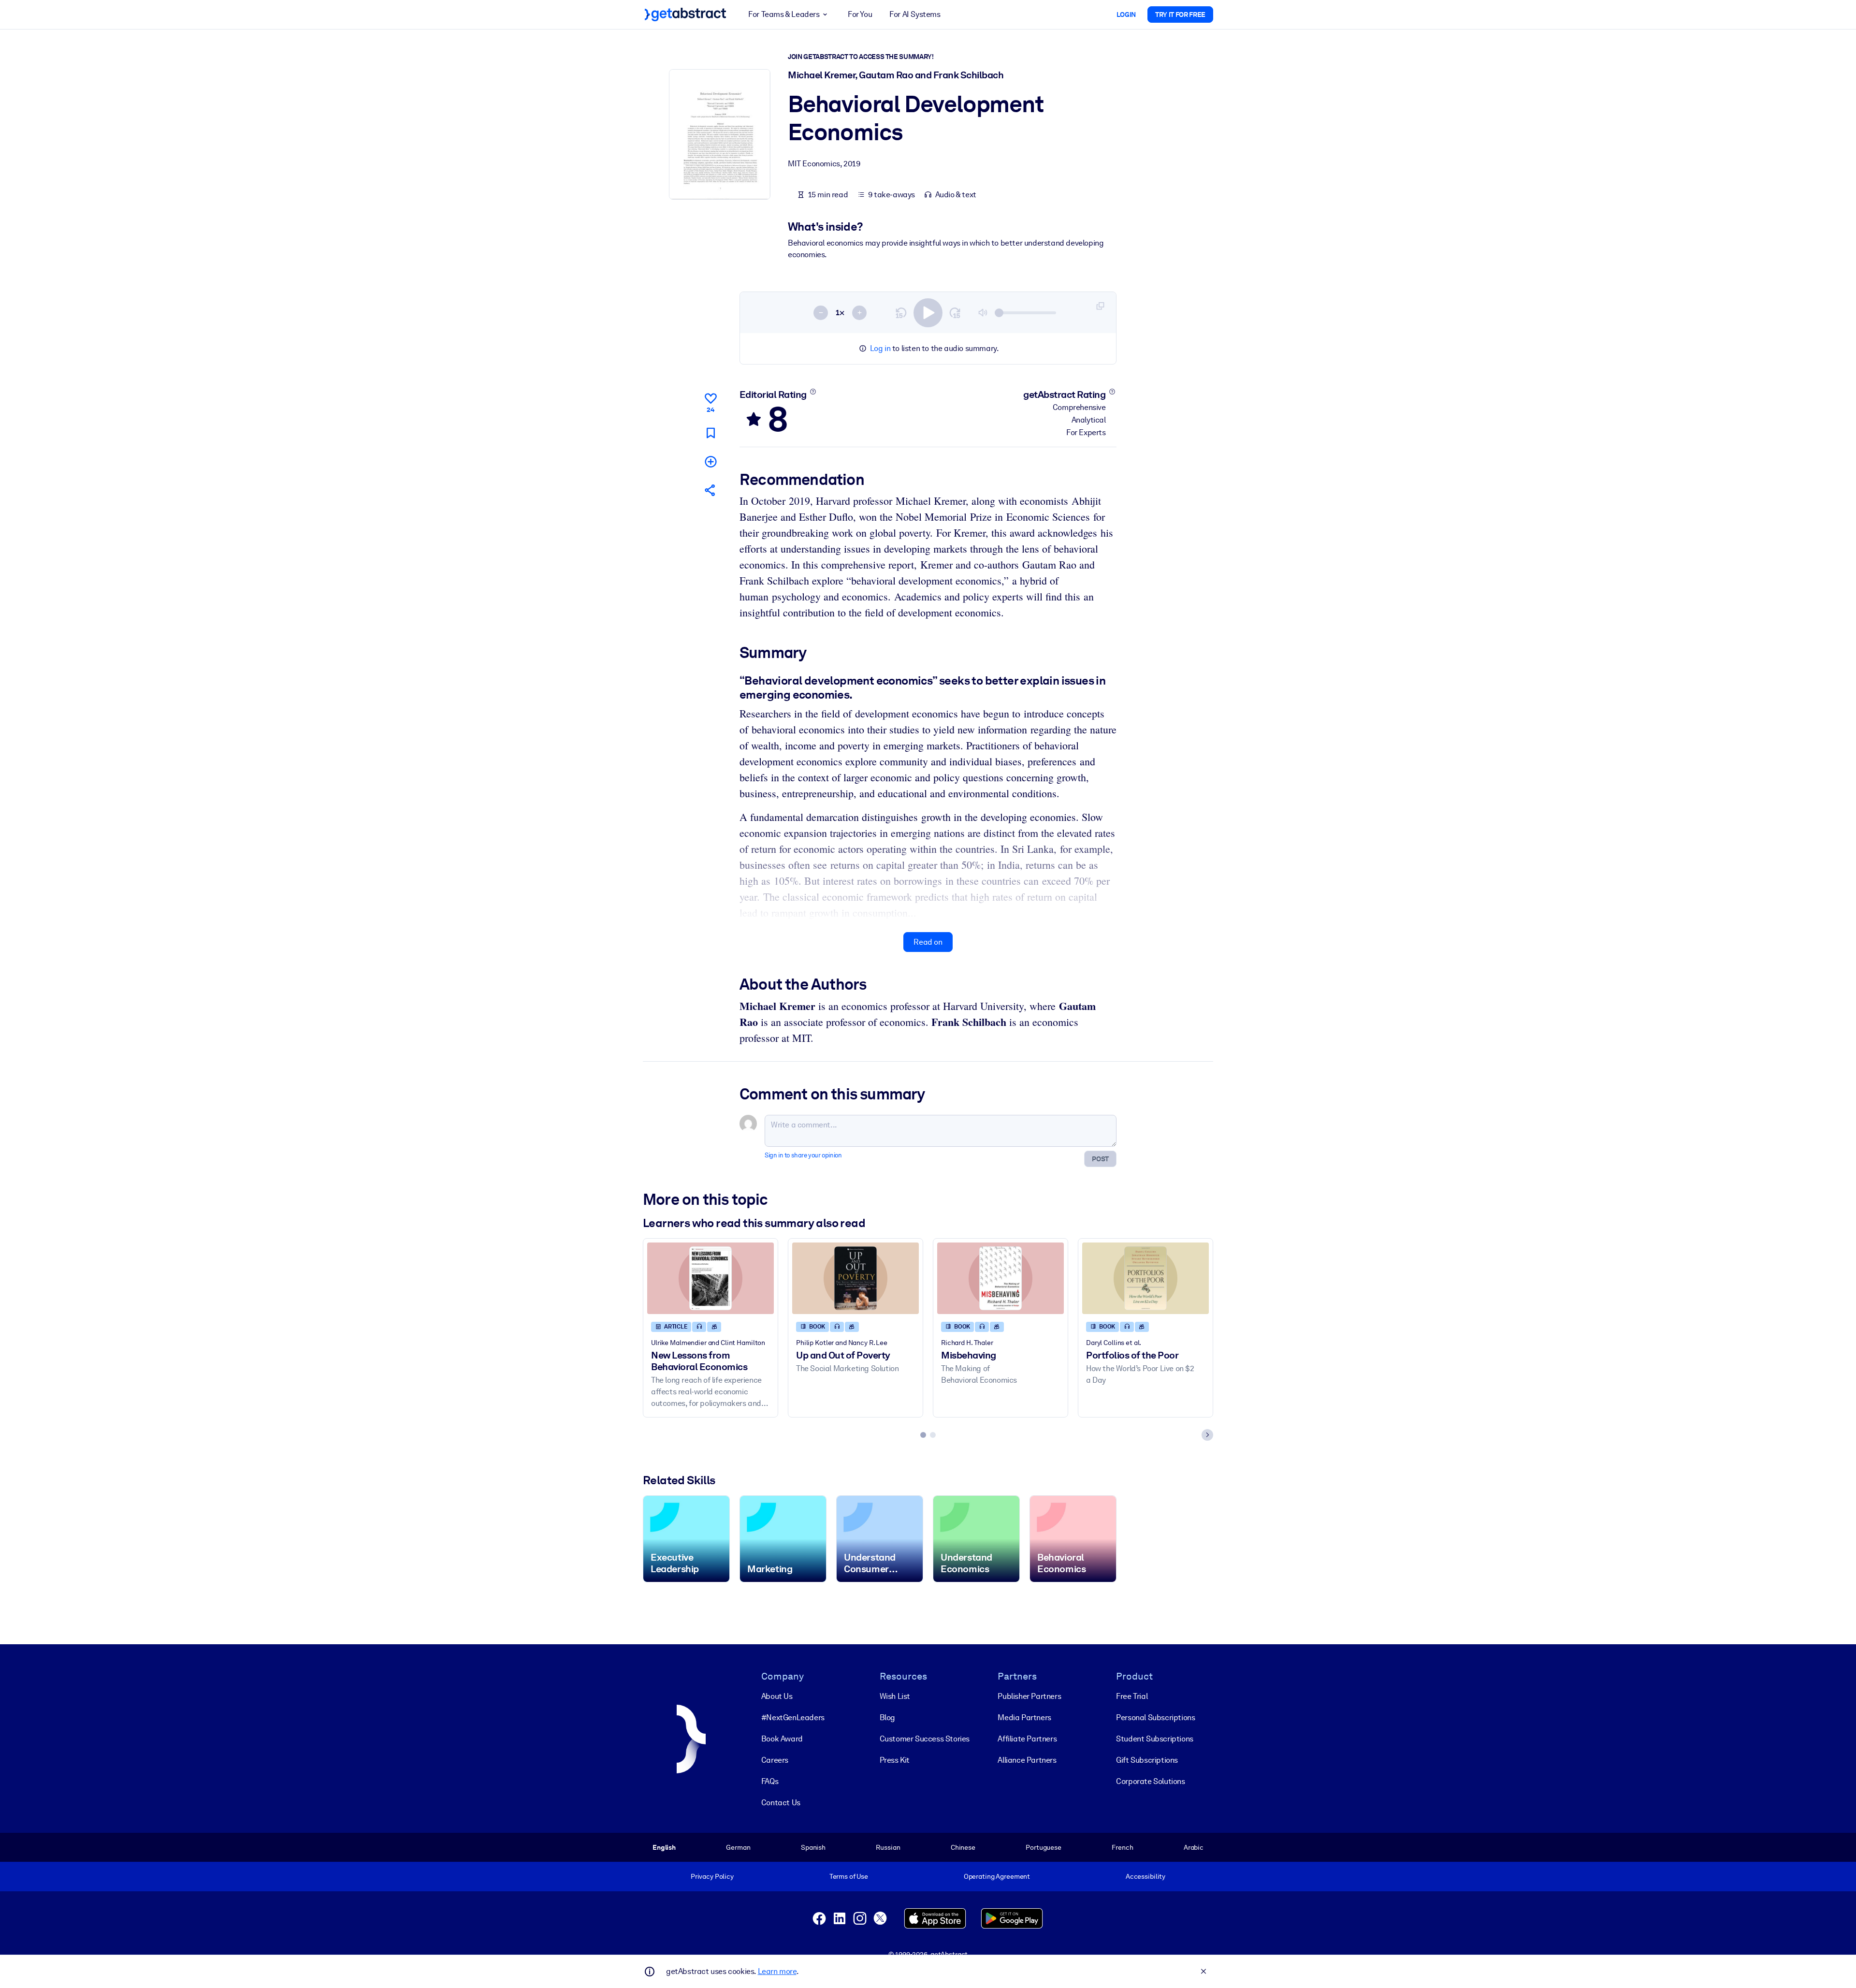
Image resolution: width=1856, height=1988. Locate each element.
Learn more (777, 1971)
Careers (775, 1760)
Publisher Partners (1029, 1696)
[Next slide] (1207, 1435)
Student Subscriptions (1155, 1739)
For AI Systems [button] (915, 14)
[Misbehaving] (1000, 1278)
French (1122, 1847)
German (738, 1847)
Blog (887, 1718)
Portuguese (1044, 1847)
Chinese (963, 1847)
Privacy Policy (712, 1876)
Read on (928, 942)
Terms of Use (849, 1876)
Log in (880, 348)
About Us (777, 1696)
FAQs (770, 1781)
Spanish (813, 1847)
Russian (888, 1847)
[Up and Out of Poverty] (855, 1278)
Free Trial (1132, 1696)
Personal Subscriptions (1155, 1718)
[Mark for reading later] (710, 433)
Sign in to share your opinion (803, 1155)
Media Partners (1024, 1718)
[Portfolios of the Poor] (1145, 1278)
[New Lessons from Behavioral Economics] (710, 1278)
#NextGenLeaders (793, 1718)
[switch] (928, 313)
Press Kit (895, 1760)
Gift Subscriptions (1147, 1760)
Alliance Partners (1027, 1760)
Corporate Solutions (1150, 1781)
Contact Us (781, 1803)
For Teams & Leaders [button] (784, 14)
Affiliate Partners (1027, 1739)
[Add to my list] (710, 461)
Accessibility (1145, 1876)
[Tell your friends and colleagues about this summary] (710, 490)
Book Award (782, 1739)
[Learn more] (813, 392)
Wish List (895, 1696)
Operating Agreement (997, 1876)
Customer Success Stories (925, 1739)
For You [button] (860, 14)
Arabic (1194, 1847)
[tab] (923, 1435)
